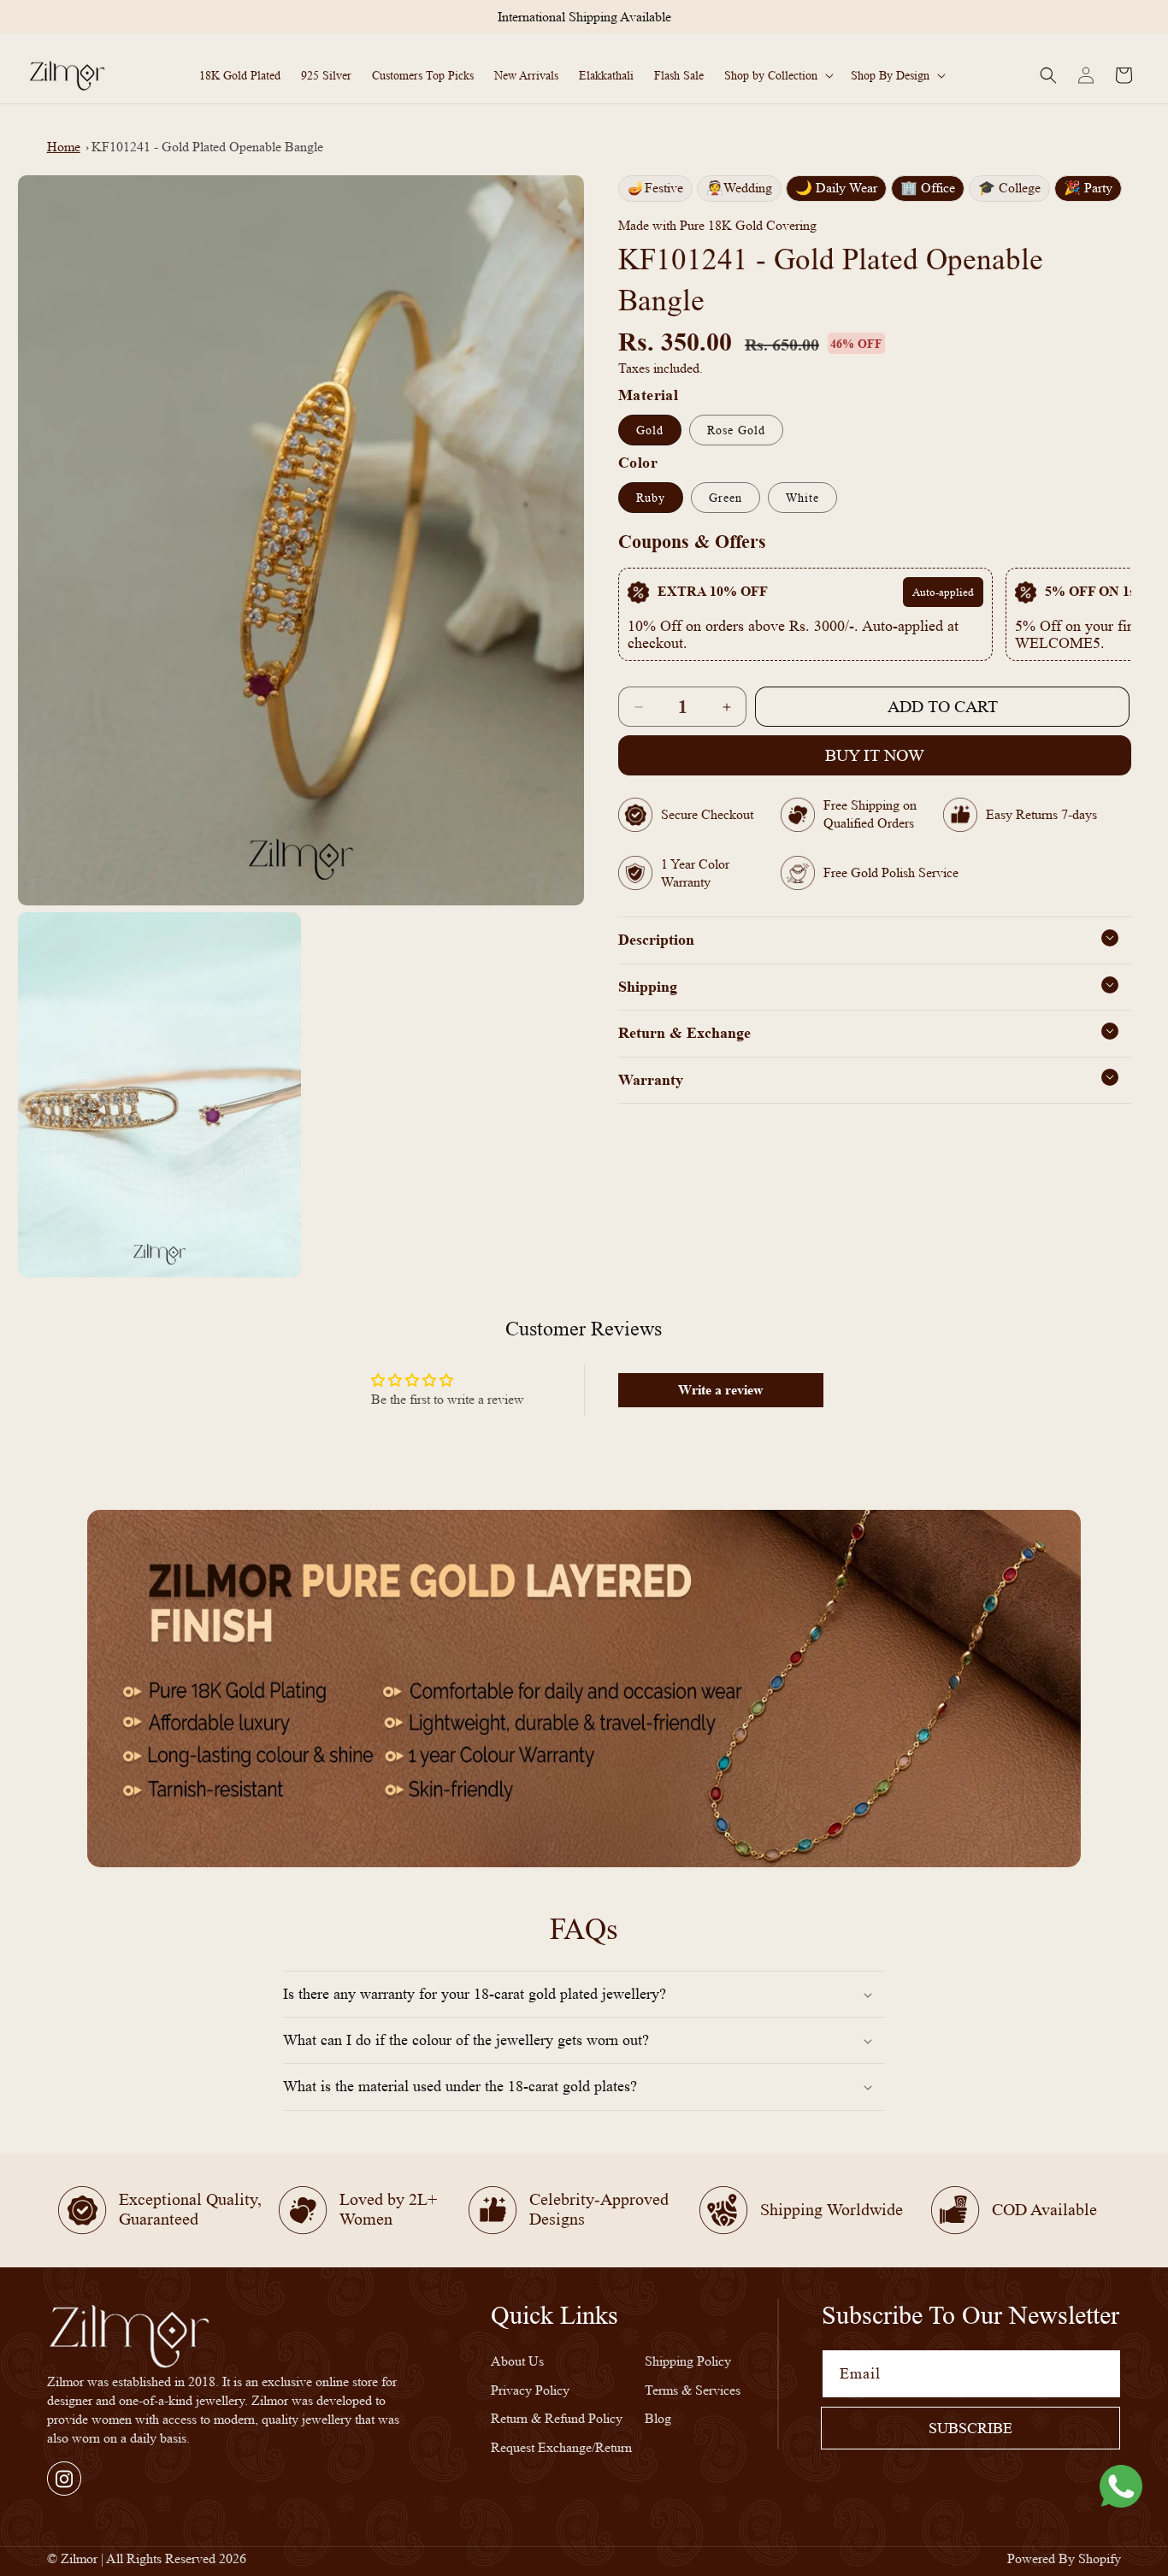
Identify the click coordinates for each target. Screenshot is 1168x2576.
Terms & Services (693, 2390)
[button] (777, 75)
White (802, 498)
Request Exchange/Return (561, 2448)
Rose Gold (736, 430)
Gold (650, 430)
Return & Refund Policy (557, 2419)
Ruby (651, 498)
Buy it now (875, 756)
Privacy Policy (530, 2390)
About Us (517, 2361)
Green (726, 498)
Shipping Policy (688, 2361)
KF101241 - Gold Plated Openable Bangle (207, 147)
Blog (658, 2419)
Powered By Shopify (1064, 2558)
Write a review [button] (721, 1390)
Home (64, 147)
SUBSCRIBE (970, 2428)
